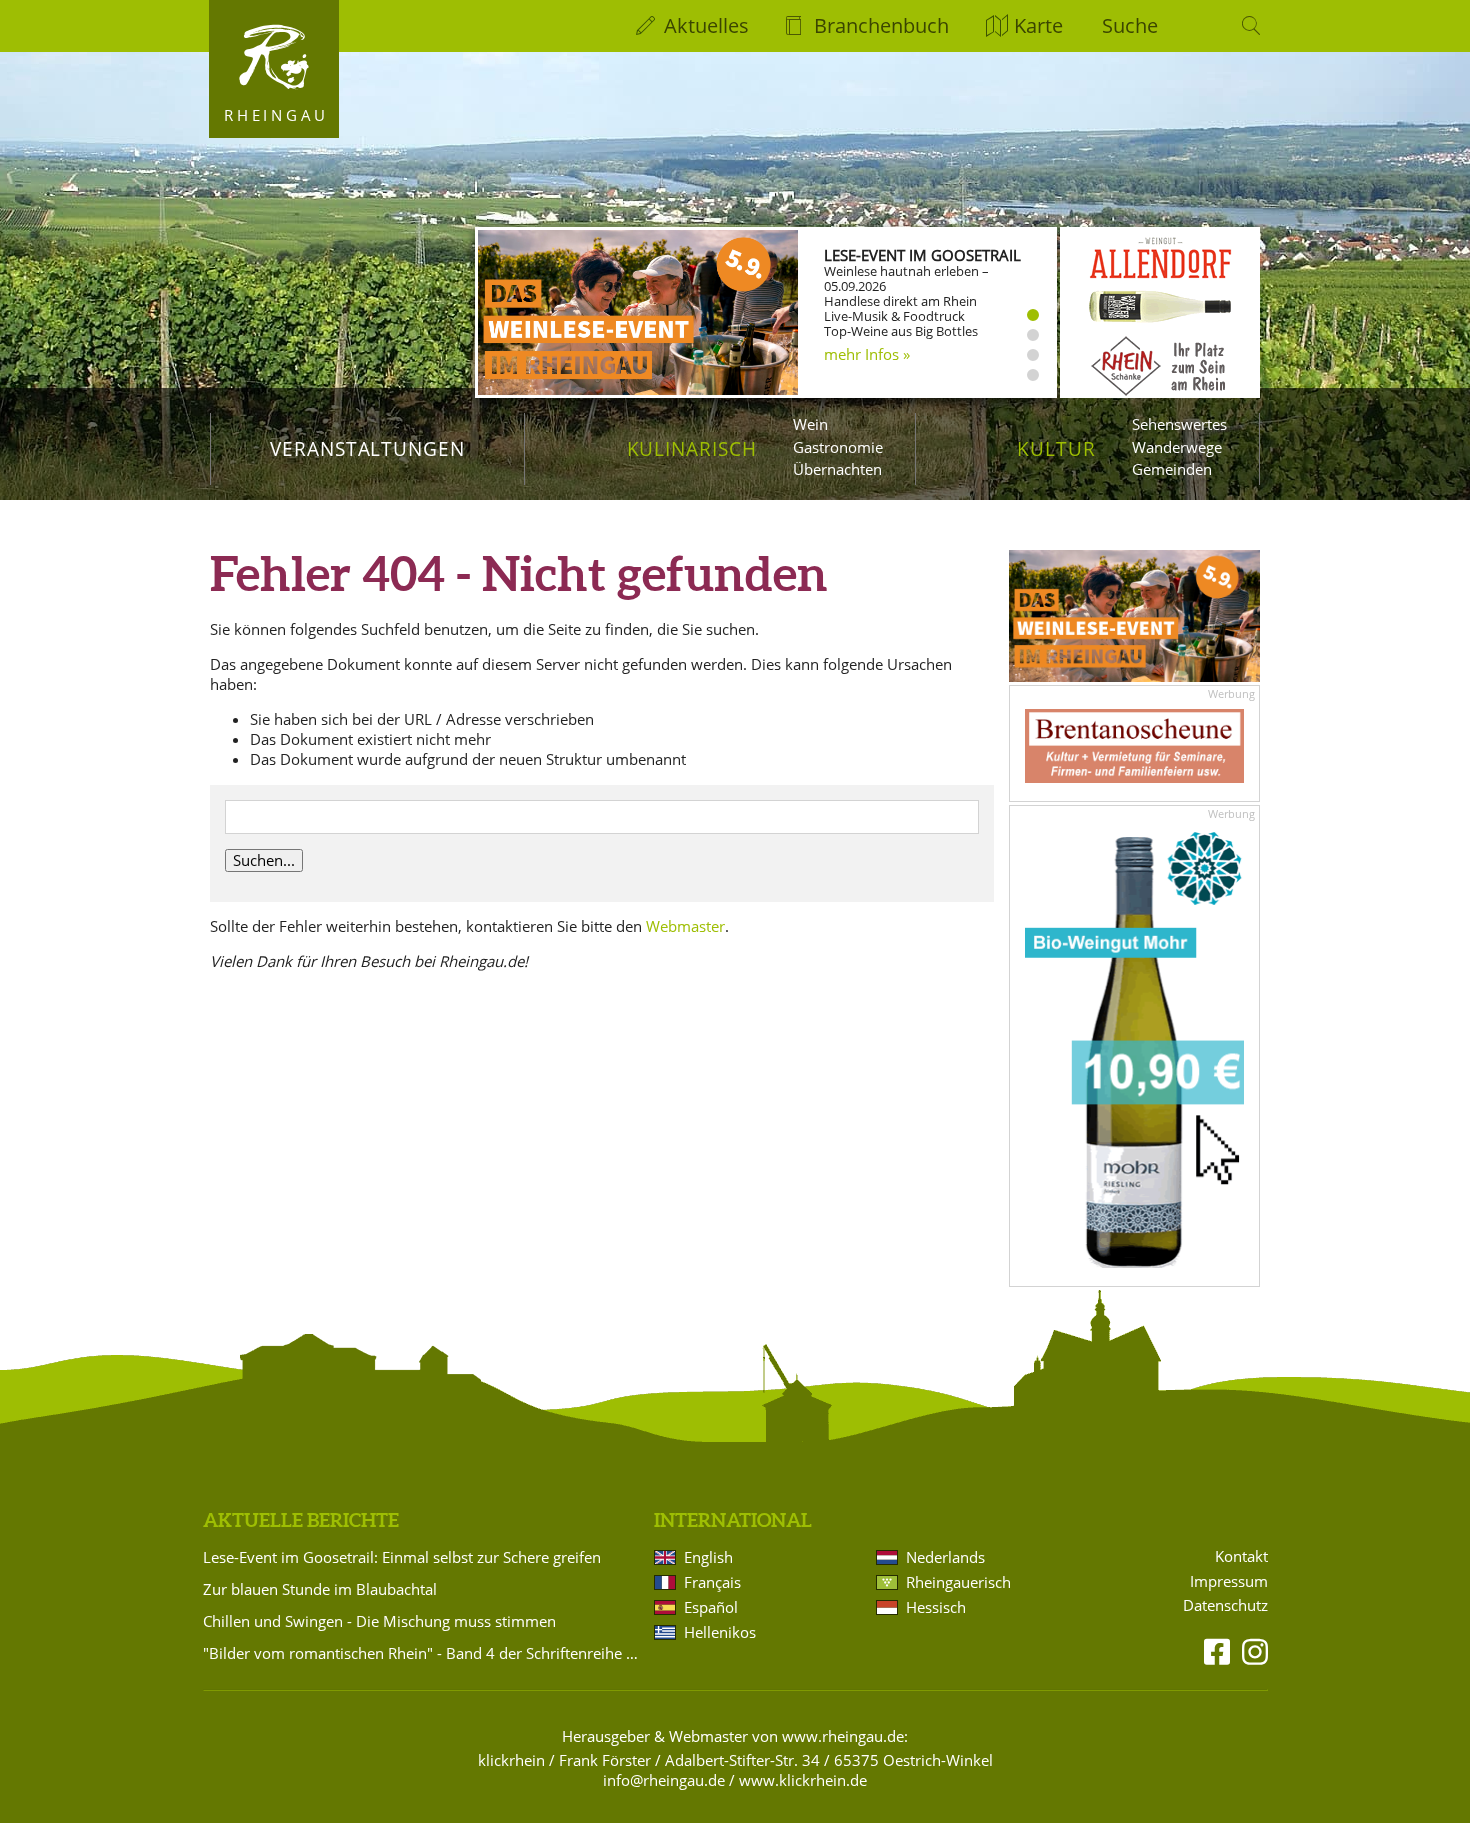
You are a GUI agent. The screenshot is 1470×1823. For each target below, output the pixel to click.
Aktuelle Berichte (301, 1520)
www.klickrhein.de (803, 1780)
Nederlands (945, 1557)
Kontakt (1241, 1556)
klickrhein (511, 1760)
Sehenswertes (1179, 424)
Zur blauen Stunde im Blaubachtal (320, 1589)
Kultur (1056, 448)
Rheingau (276, 115)
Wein (810, 424)
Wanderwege (1177, 447)
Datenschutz (1225, 1605)
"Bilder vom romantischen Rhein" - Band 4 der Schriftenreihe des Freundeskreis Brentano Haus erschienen (425, 1653)
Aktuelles (706, 25)
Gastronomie (838, 447)
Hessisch (936, 1607)
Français (712, 1582)
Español (711, 1607)
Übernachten (837, 469)
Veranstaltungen (367, 448)
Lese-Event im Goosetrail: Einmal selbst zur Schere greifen (402, 1557)
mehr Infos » (867, 354)
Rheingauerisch (958, 1582)
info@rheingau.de (664, 1780)
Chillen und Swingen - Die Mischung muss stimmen (379, 1621)
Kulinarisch (692, 448)
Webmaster (685, 926)
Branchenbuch (881, 25)
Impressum (1229, 1581)
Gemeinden (1172, 469)
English (708, 1557)
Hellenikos (720, 1632)
